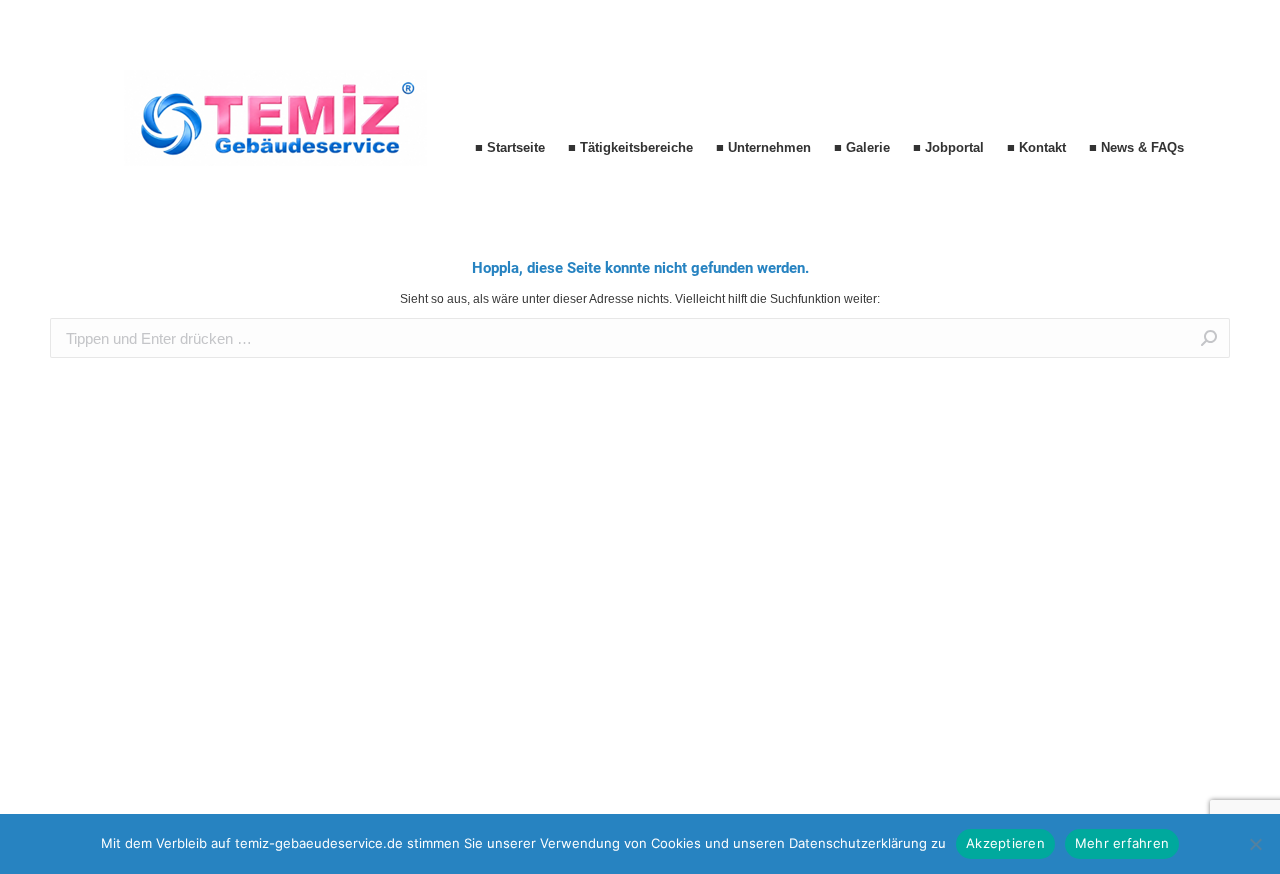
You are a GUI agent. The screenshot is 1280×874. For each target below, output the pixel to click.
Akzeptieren (1005, 843)
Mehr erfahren (1122, 843)
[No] (1255, 844)
